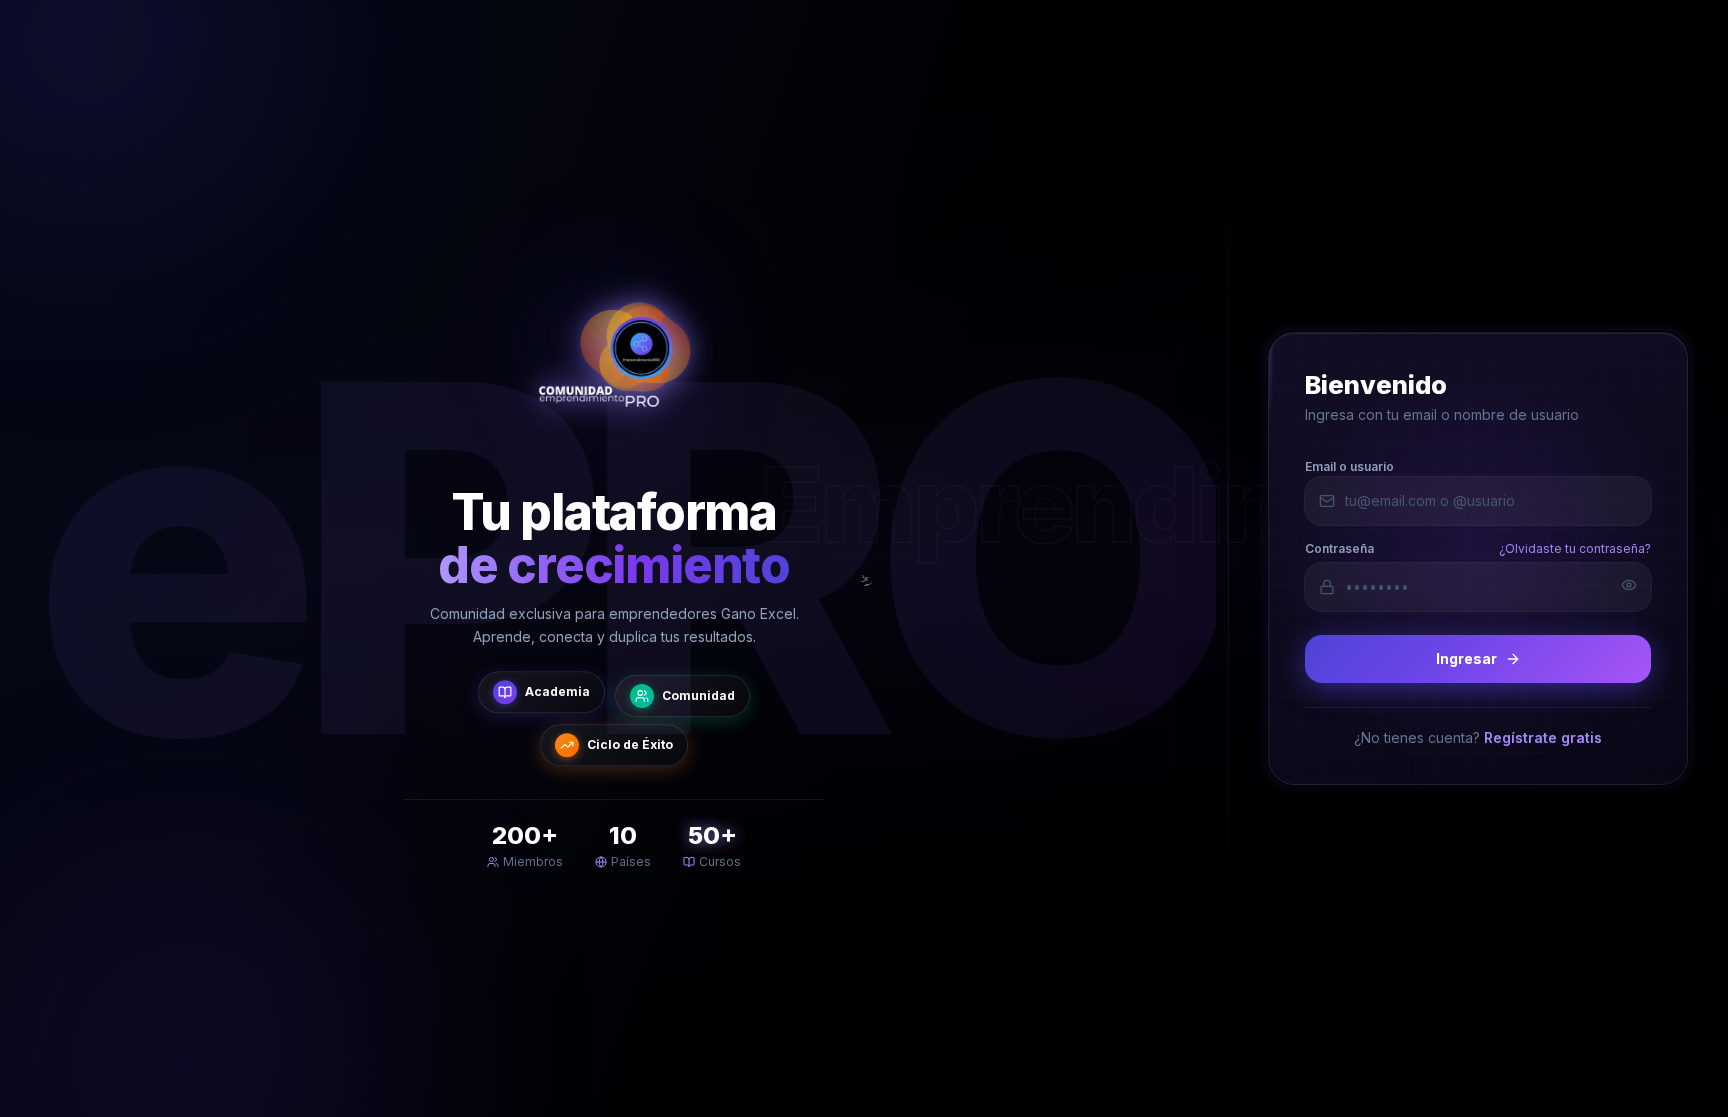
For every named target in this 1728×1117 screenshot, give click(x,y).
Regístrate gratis (1543, 737)
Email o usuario (1349, 466)
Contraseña (1339, 548)
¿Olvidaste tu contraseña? (1575, 548)
